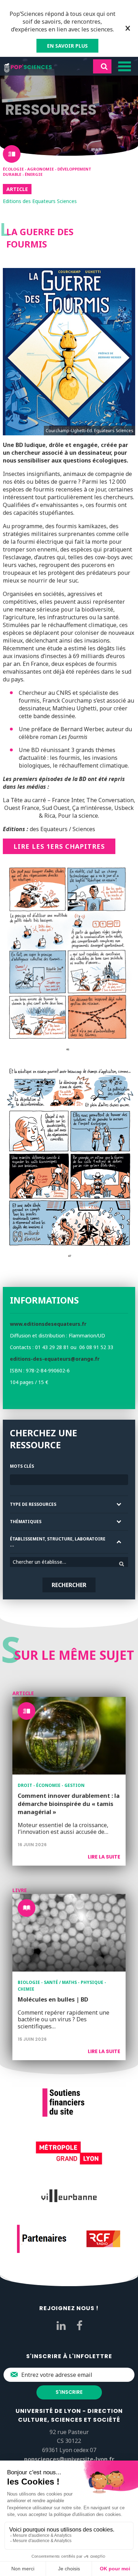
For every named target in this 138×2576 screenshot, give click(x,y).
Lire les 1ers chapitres (59, 846)
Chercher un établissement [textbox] (43, 1562)
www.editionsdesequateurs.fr (48, 1324)
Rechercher (69, 1585)
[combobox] (69, 1562)
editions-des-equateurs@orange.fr (55, 1359)
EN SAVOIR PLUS (67, 46)
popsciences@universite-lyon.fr (69, 2459)
